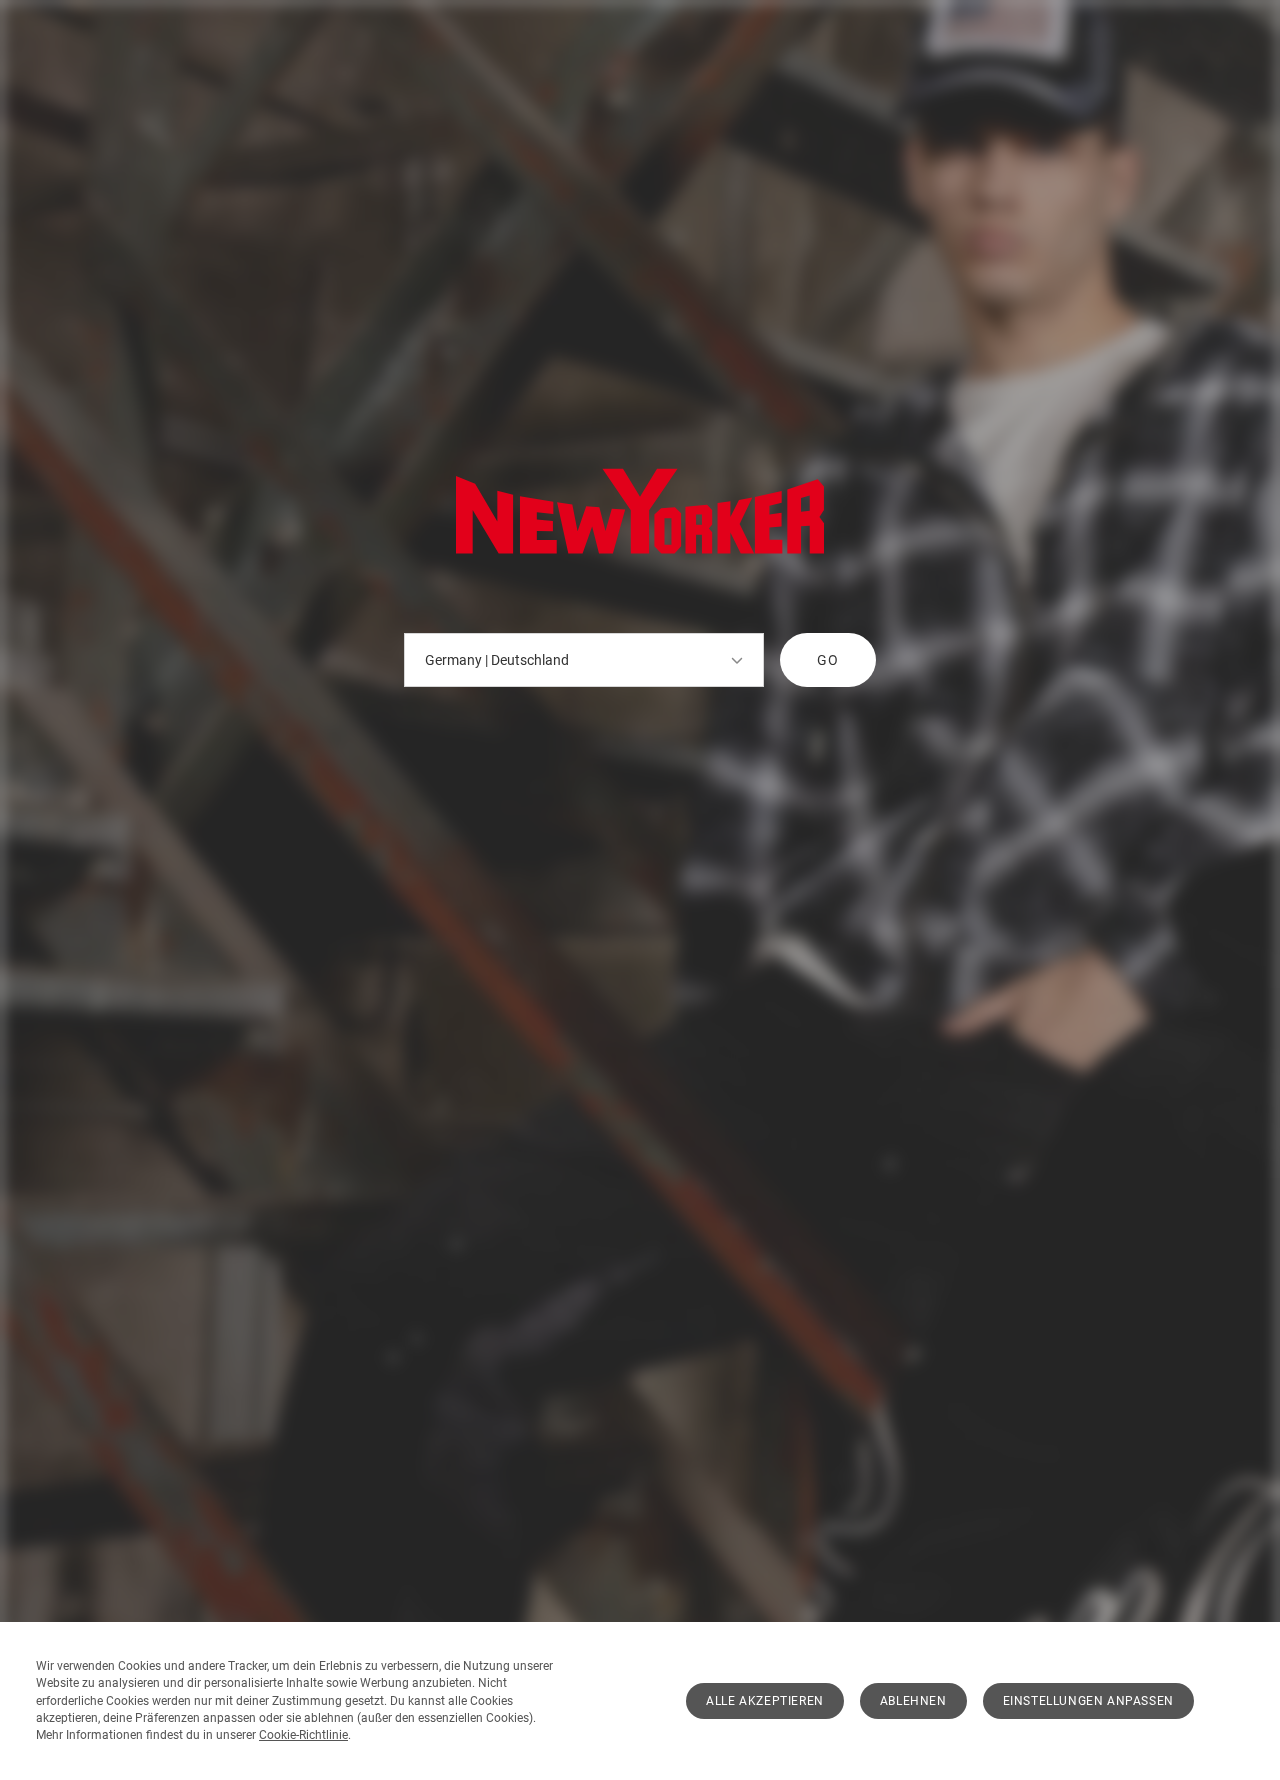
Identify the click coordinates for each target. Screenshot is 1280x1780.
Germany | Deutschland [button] (497, 660)
